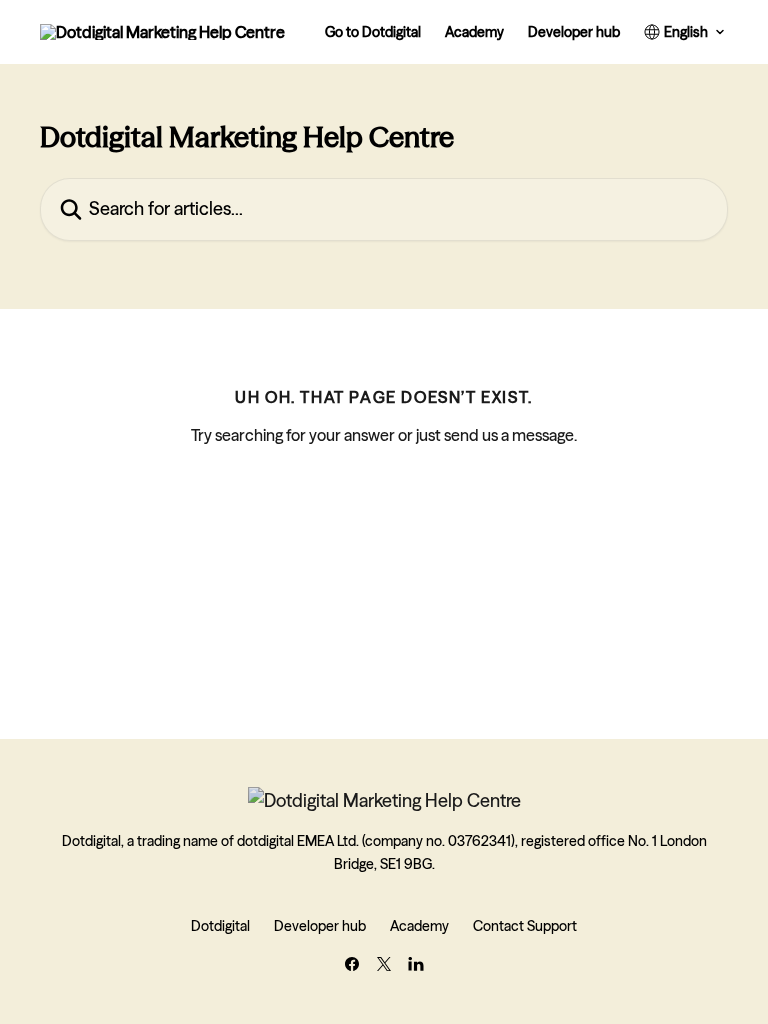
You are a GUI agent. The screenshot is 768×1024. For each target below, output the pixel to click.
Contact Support (525, 926)
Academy (474, 32)
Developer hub (574, 32)
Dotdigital (220, 926)
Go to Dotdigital (373, 32)
